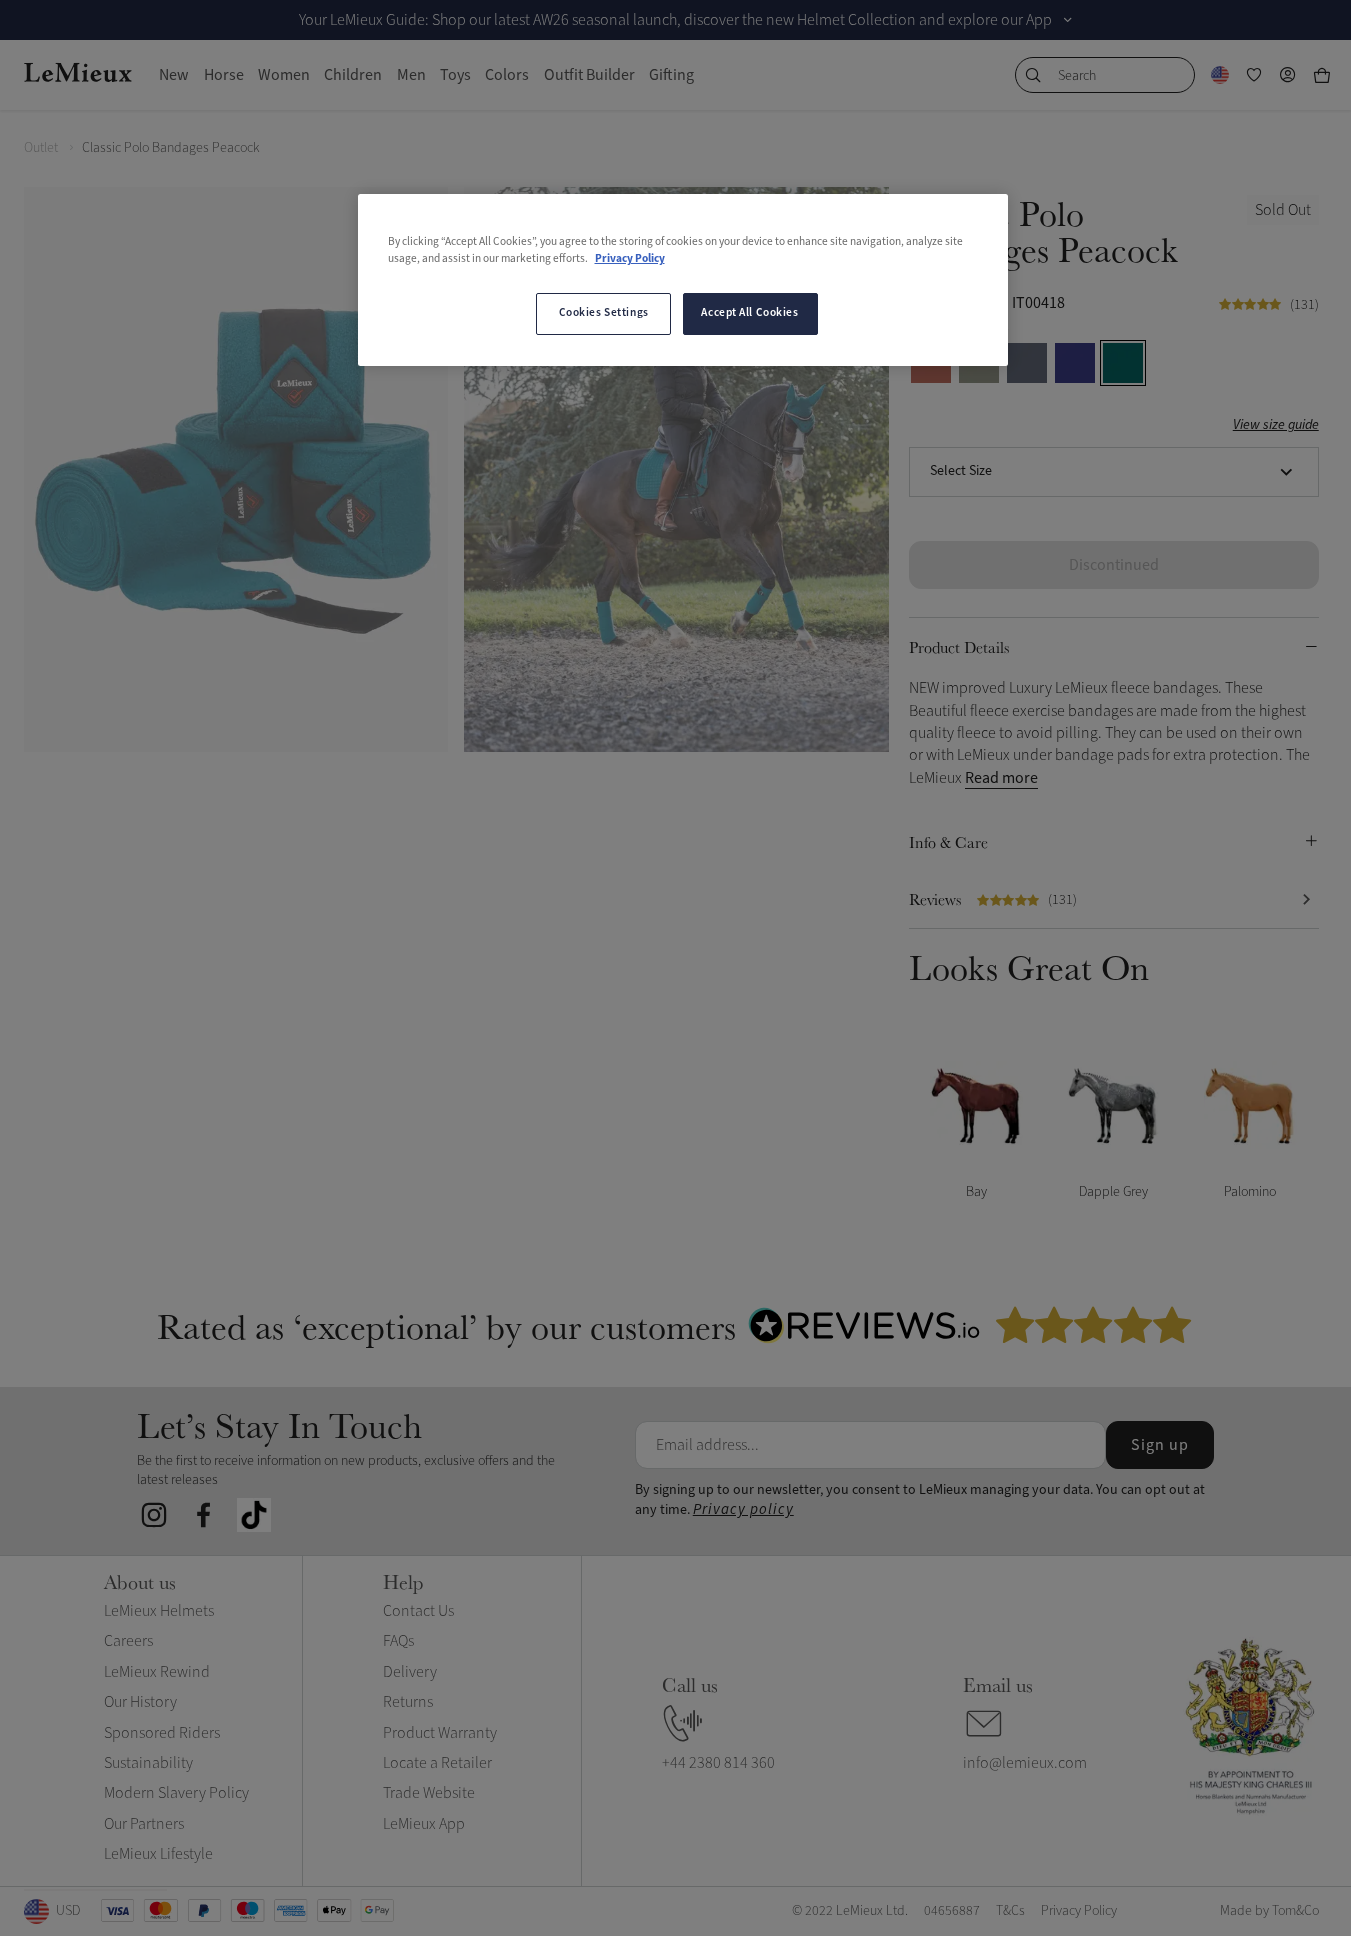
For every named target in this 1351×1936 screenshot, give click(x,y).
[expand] (1068, 20)
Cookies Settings (604, 313)
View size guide (1276, 425)
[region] (683, 280)
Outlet (41, 147)
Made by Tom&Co (1269, 1910)
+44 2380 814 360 (718, 1763)
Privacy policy (743, 1509)
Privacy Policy (630, 259)
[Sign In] (1288, 75)
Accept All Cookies (749, 313)
